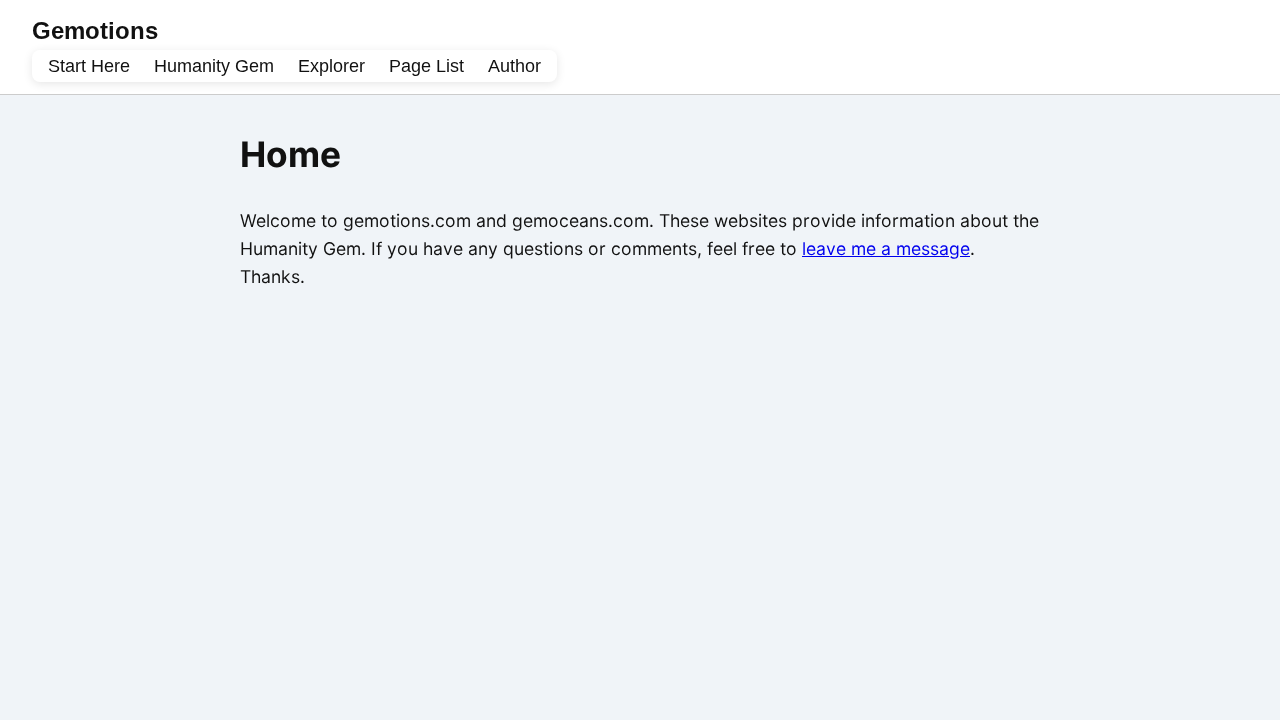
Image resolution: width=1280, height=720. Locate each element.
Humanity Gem (214, 66)
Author (514, 66)
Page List (426, 66)
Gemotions (95, 30)
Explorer (331, 66)
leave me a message (886, 248)
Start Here (89, 66)
